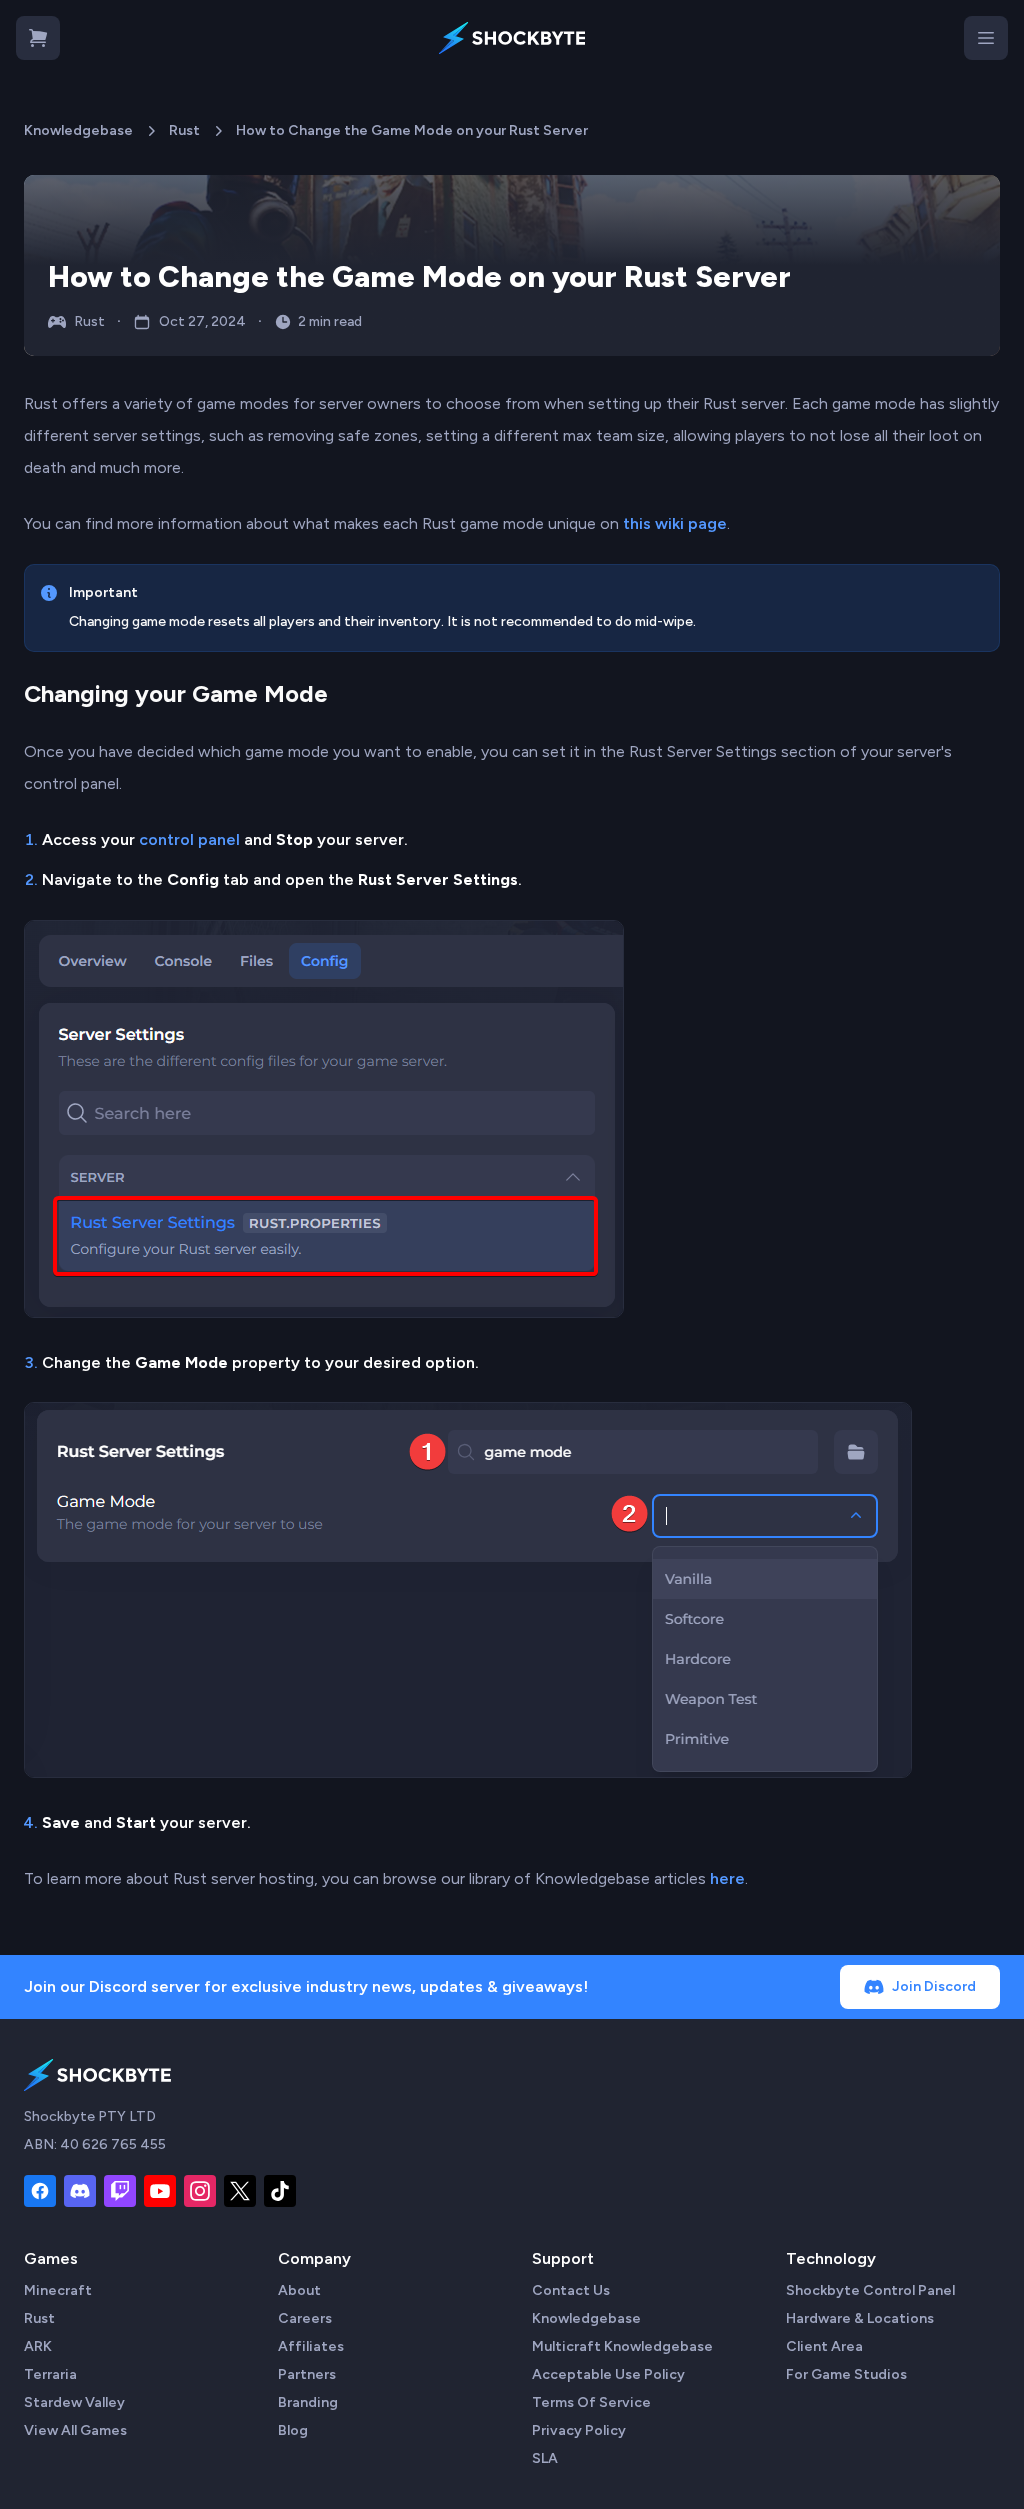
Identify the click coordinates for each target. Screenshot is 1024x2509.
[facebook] (40, 2191)
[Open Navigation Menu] (986, 38)
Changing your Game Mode (176, 693)
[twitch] (120, 2191)
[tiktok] (280, 2191)
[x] (240, 2191)
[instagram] (200, 2191)
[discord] (80, 2191)
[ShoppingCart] (38, 38)
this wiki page (675, 523)
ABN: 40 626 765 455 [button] (95, 2144)
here (727, 1878)
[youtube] (160, 2191)
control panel (189, 839)
